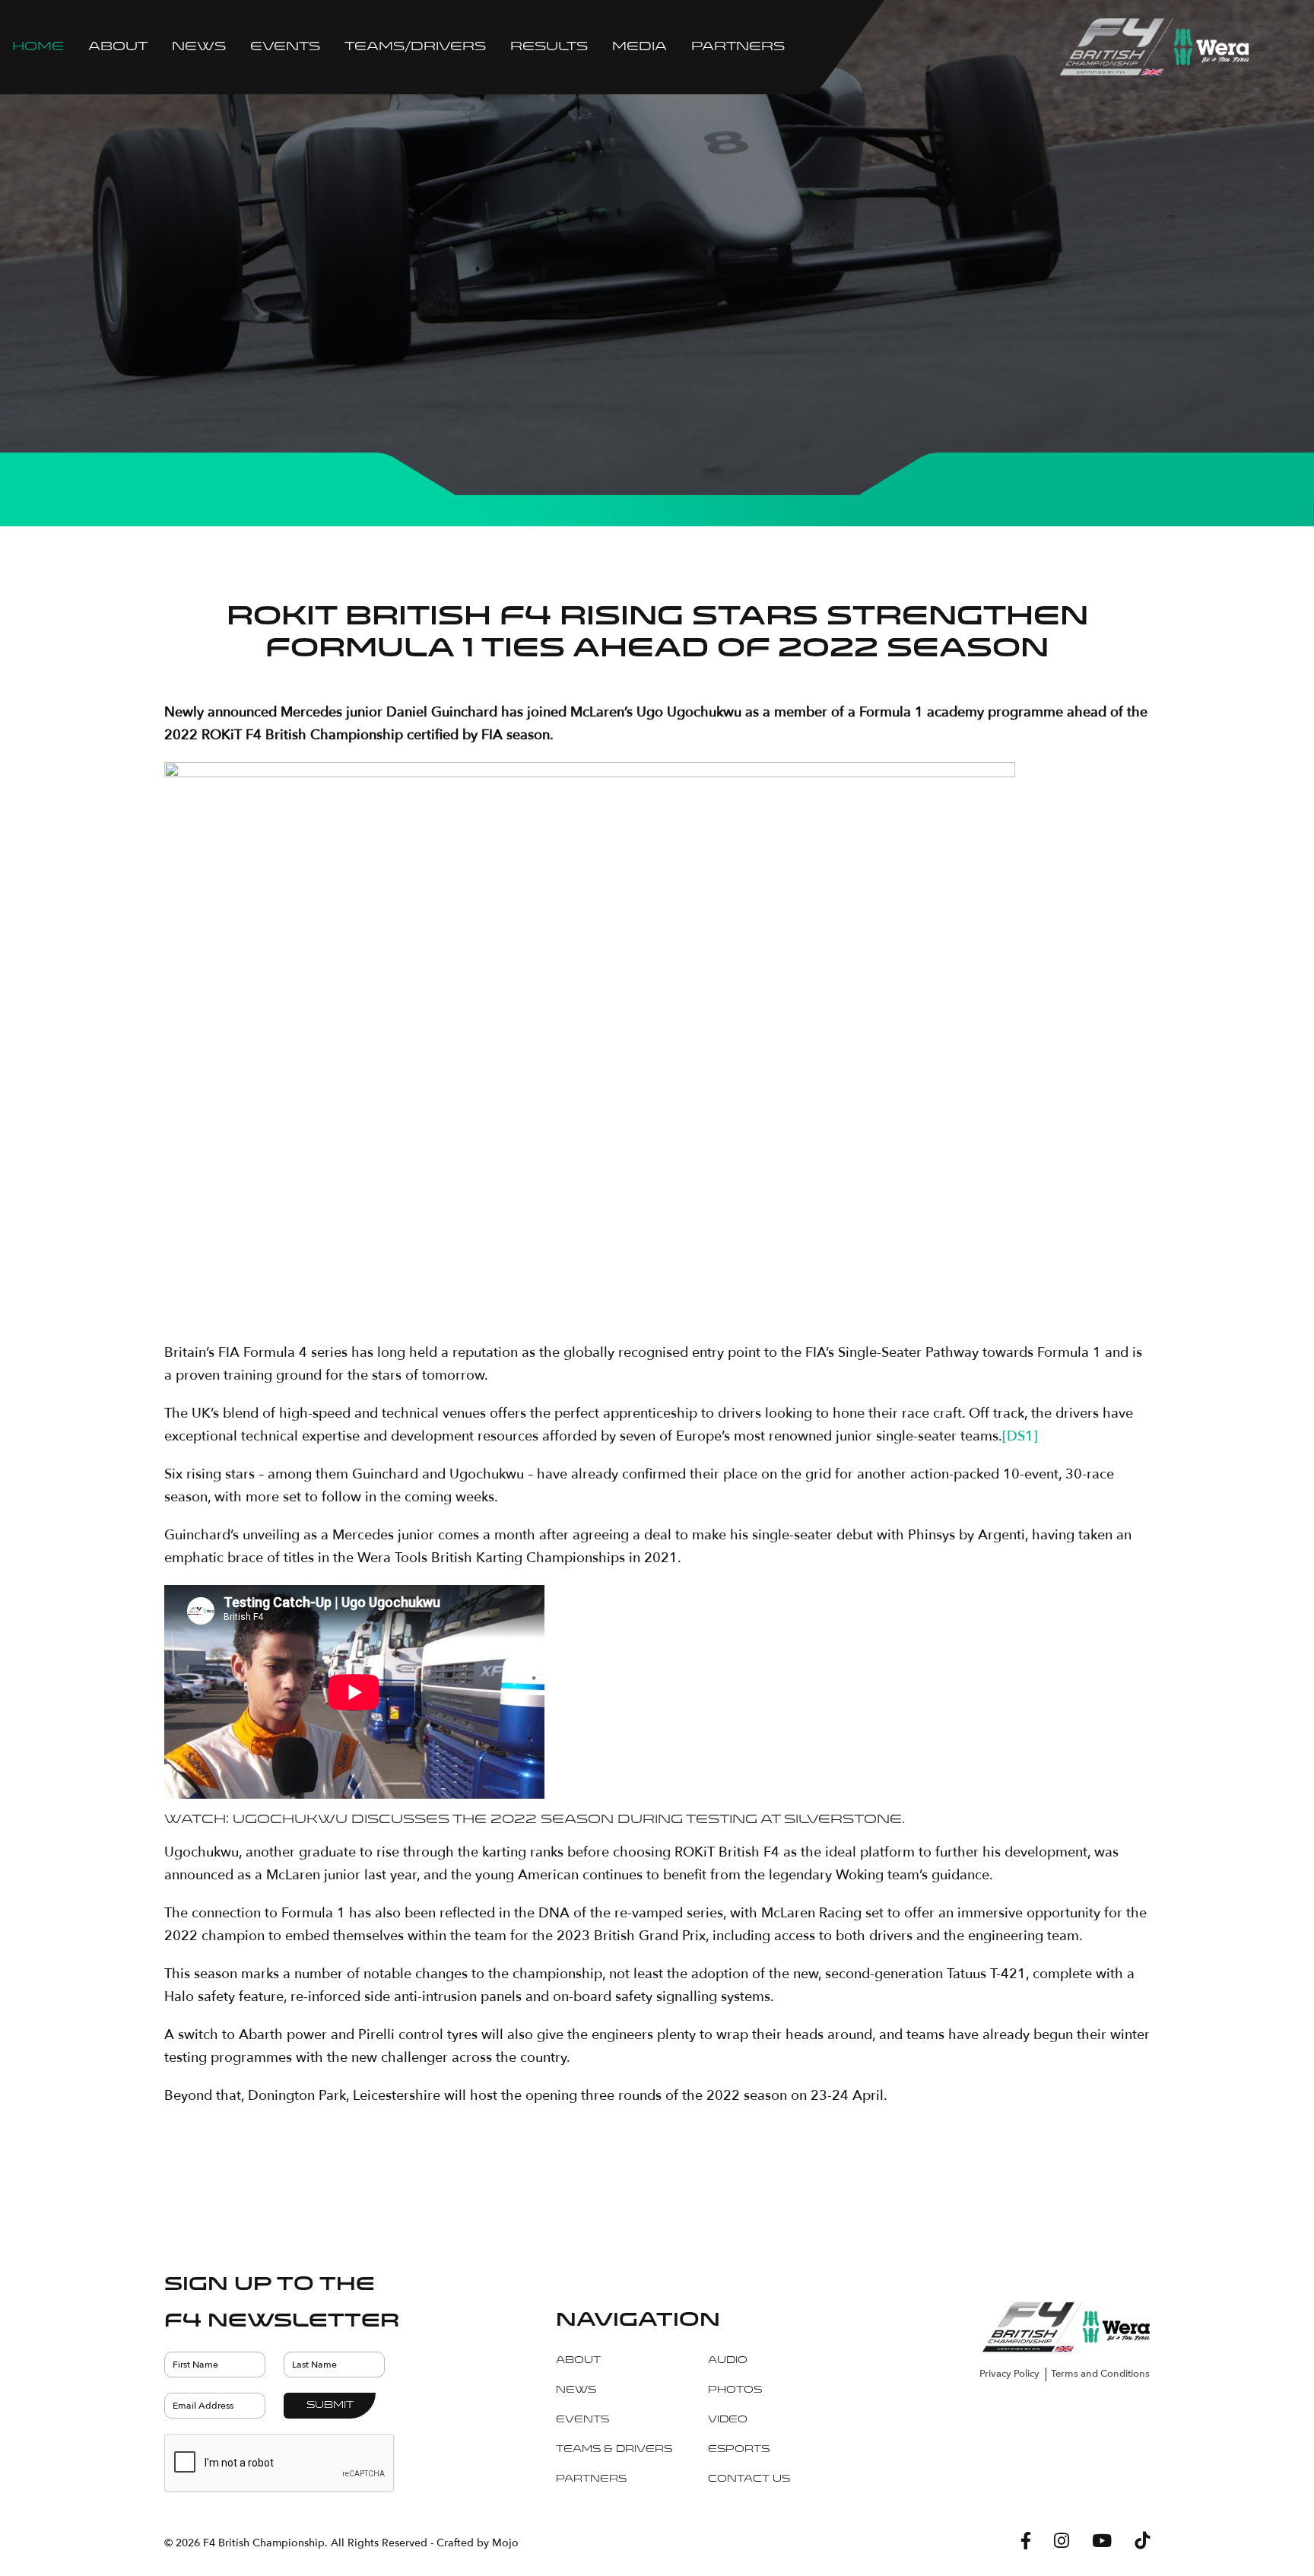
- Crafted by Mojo (474, 2543)
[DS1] (1020, 1436)
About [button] (118, 47)
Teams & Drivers (614, 2450)
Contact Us (749, 2479)
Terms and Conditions (1100, 2374)
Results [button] (549, 47)
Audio (728, 2361)
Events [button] (285, 47)
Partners (738, 47)
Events (582, 2420)
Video (728, 2420)
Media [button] (640, 47)
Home (38, 47)
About (578, 2361)
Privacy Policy (1009, 2374)
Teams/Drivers (415, 47)
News (199, 47)
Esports (739, 2450)
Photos (735, 2390)
